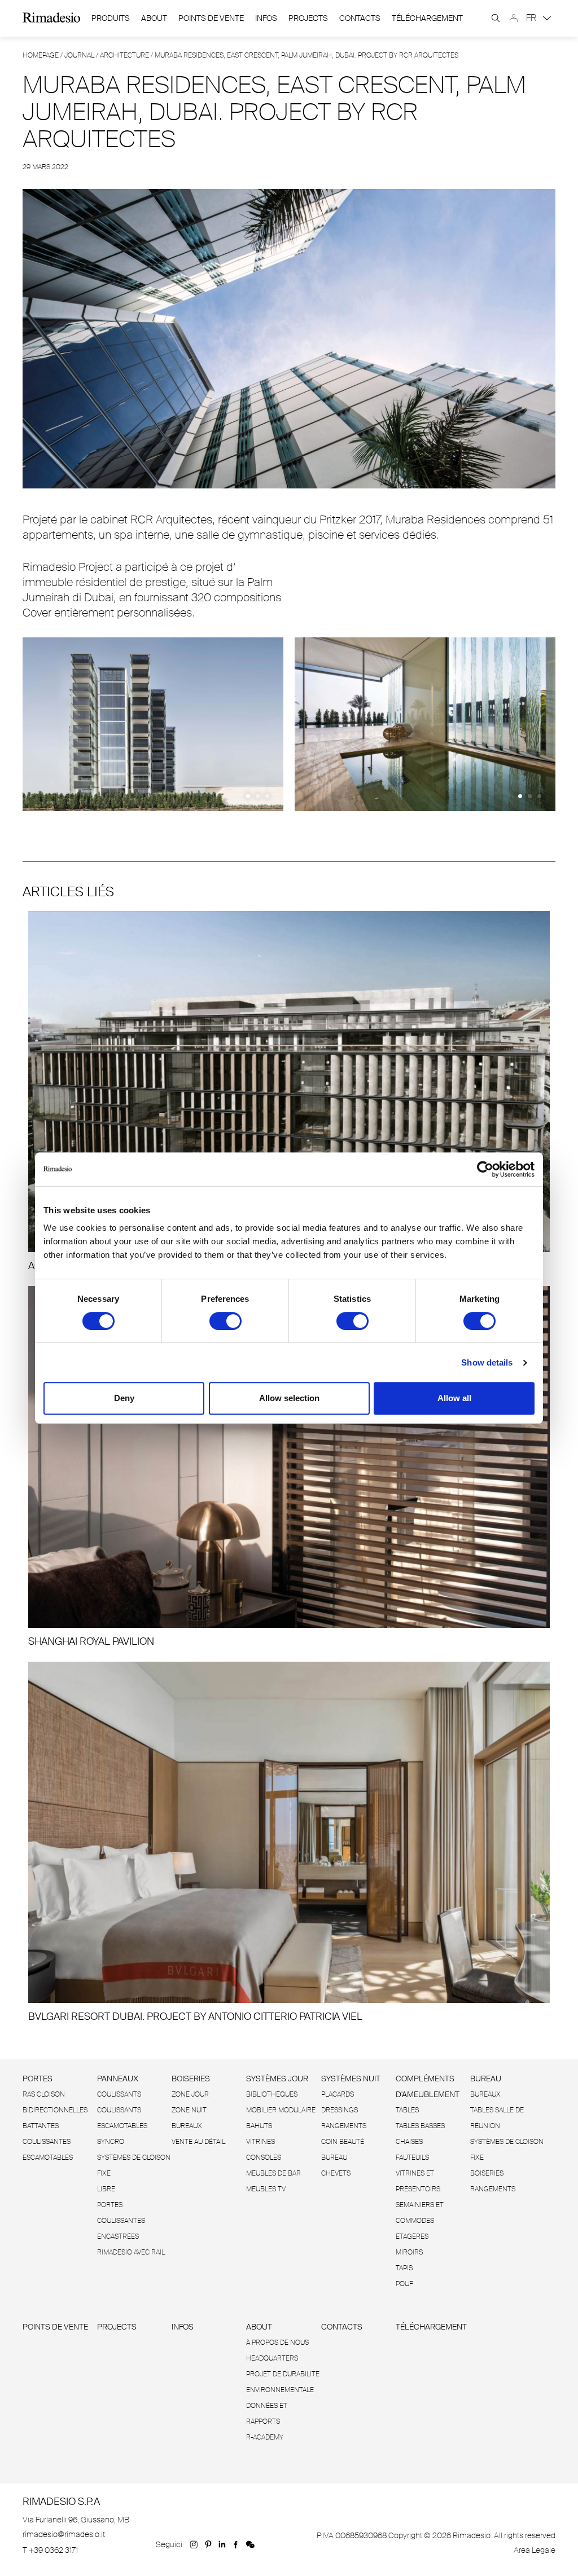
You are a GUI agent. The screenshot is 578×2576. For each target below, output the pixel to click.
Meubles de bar (273, 2173)
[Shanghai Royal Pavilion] (289, 1467)
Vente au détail (198, 2142)
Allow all (454, 1398)
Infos (266, 18)
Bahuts (259, 2126)
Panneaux (118, 2079)
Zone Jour (190, 2094)
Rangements (344, 2126)
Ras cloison (44, 2094)
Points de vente (211, 18)
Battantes (41, 2126)
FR (532, 18)
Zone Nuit (189, 2110)
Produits (111, 18)
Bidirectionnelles (55, 2110)
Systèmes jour (277, 2079)
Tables (407, 2110)
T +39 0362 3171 (50, 2550)
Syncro (111, 2142)
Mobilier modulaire (281, 2110)
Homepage (41, 55)
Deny (124, 1398)
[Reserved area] (514, 18)
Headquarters (272, 2358)
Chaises (409, 2142)
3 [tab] (267, 796)
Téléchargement (427, 18)
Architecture (124, 55)
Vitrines (260, 2142)
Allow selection (289, 1398)
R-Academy (265, 2437)
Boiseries (191, 2079)
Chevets (336, 2173)
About (154, 18)
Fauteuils (412, 2157)
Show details (487, 1362)
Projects (308, 18)
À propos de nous (277, 2342)
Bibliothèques (272, 2094)
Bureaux (187, 2126)
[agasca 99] (289, 1092)
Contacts (360, 18)
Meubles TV (266, 2189)
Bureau (334, 2157)
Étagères (412, 2236)
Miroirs (409, 2252)
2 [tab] (258, 796)
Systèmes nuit (351, 2079)
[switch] (225, 1321)
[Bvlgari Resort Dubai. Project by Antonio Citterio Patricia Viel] (289, 1842)
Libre (106, 2189)
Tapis (404, 2268)
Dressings (340, 2110)
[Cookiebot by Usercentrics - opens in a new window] (485, 1169)
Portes (38, 2079)
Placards (338, 2094)
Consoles (264, 2157)
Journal (79, 55)
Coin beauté (343, 2142)
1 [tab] (248, 796)
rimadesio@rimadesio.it (64, 2534)
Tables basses (420, 2126)
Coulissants (119, 2094)
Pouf (404, 2284)
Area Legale (535, 2550)
